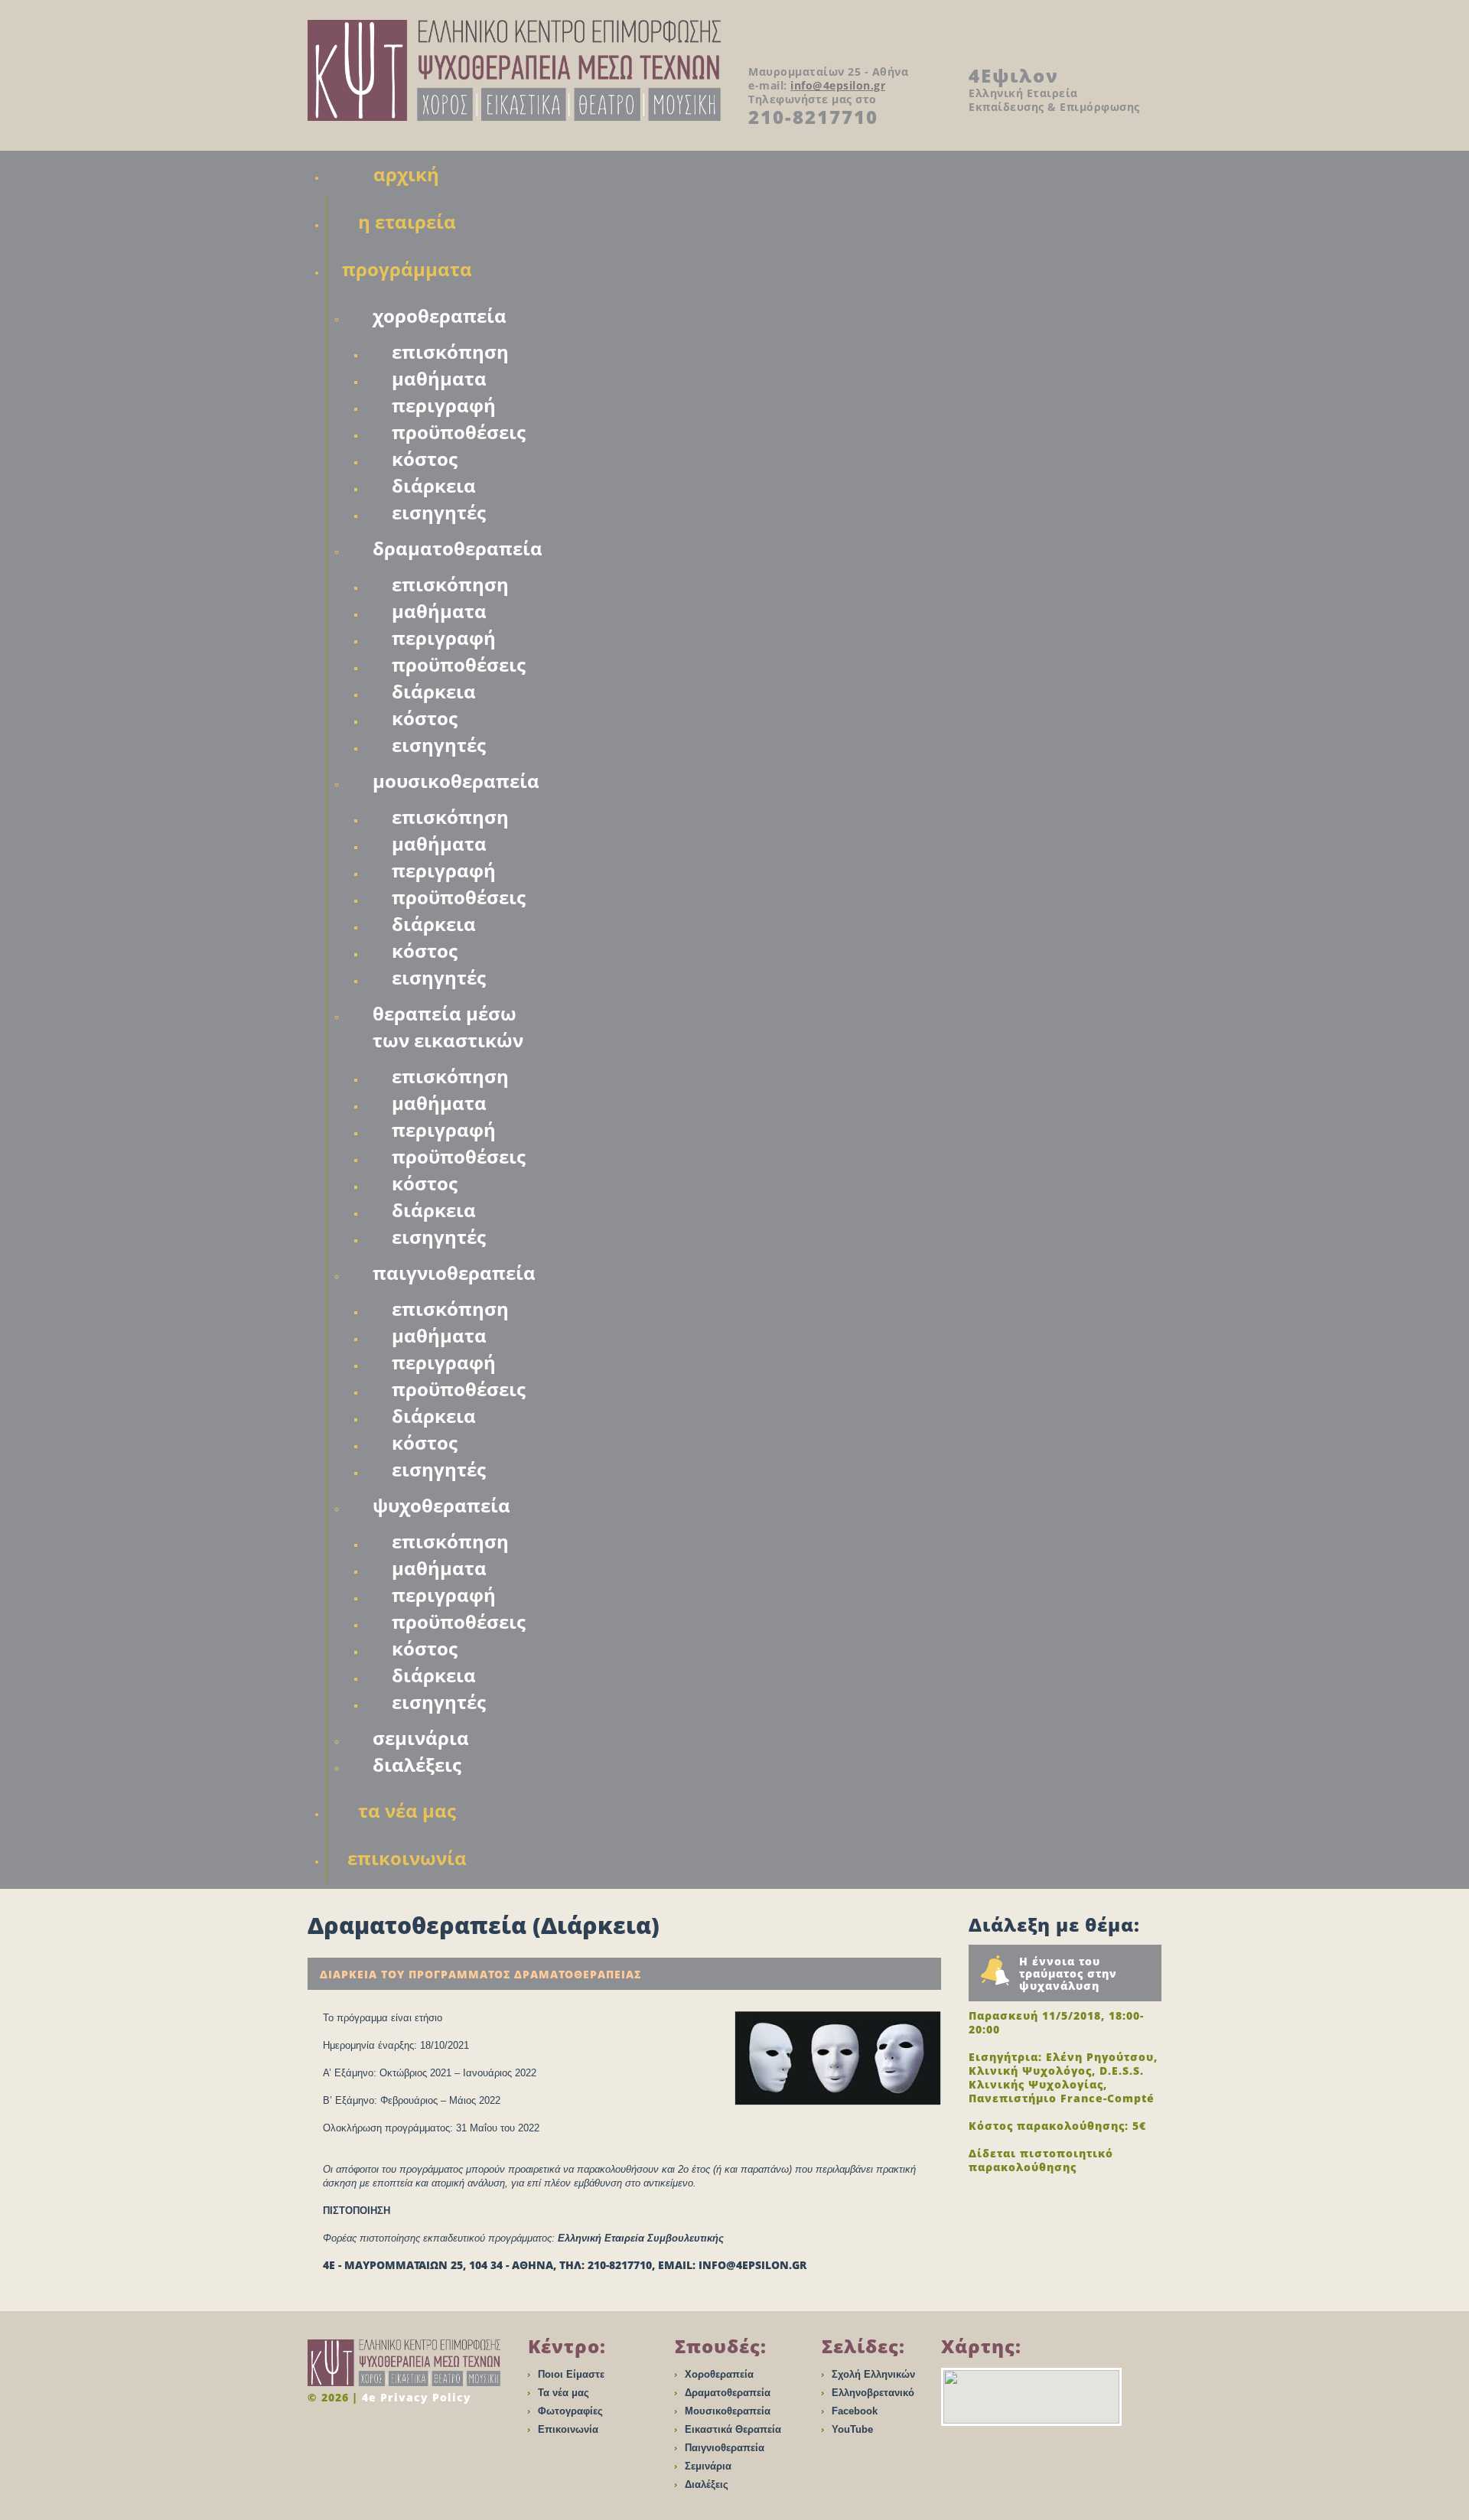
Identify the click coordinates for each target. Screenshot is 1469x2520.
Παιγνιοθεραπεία (454, 1273)
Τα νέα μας (563, 2393)
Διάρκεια (434, 485)
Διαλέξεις (417, 1765)
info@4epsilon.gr (838, 85)
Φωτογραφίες (570, 2411)
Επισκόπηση (450, 352)
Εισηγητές (439, 512)
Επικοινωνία (407, 1858)
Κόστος (425, 459)
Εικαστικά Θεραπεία (733, 2429)
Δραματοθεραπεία (458, 548)
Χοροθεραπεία (440, 316)
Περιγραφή (444, 405)
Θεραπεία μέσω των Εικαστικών (448, 1027)
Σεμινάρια (421, 1738)
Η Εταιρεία (407, 221)
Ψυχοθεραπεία (441, 1505)
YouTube (852, 2429)
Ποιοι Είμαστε (571, 2374)
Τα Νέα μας (407, 1810)
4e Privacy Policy (417, 2397)
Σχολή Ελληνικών (873, 2374)
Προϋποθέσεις (459, 432)
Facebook (855, 2411)
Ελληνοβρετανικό (873, 2393)
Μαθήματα (439, 378)
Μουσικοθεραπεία (456, 781)
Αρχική (406, 174)
